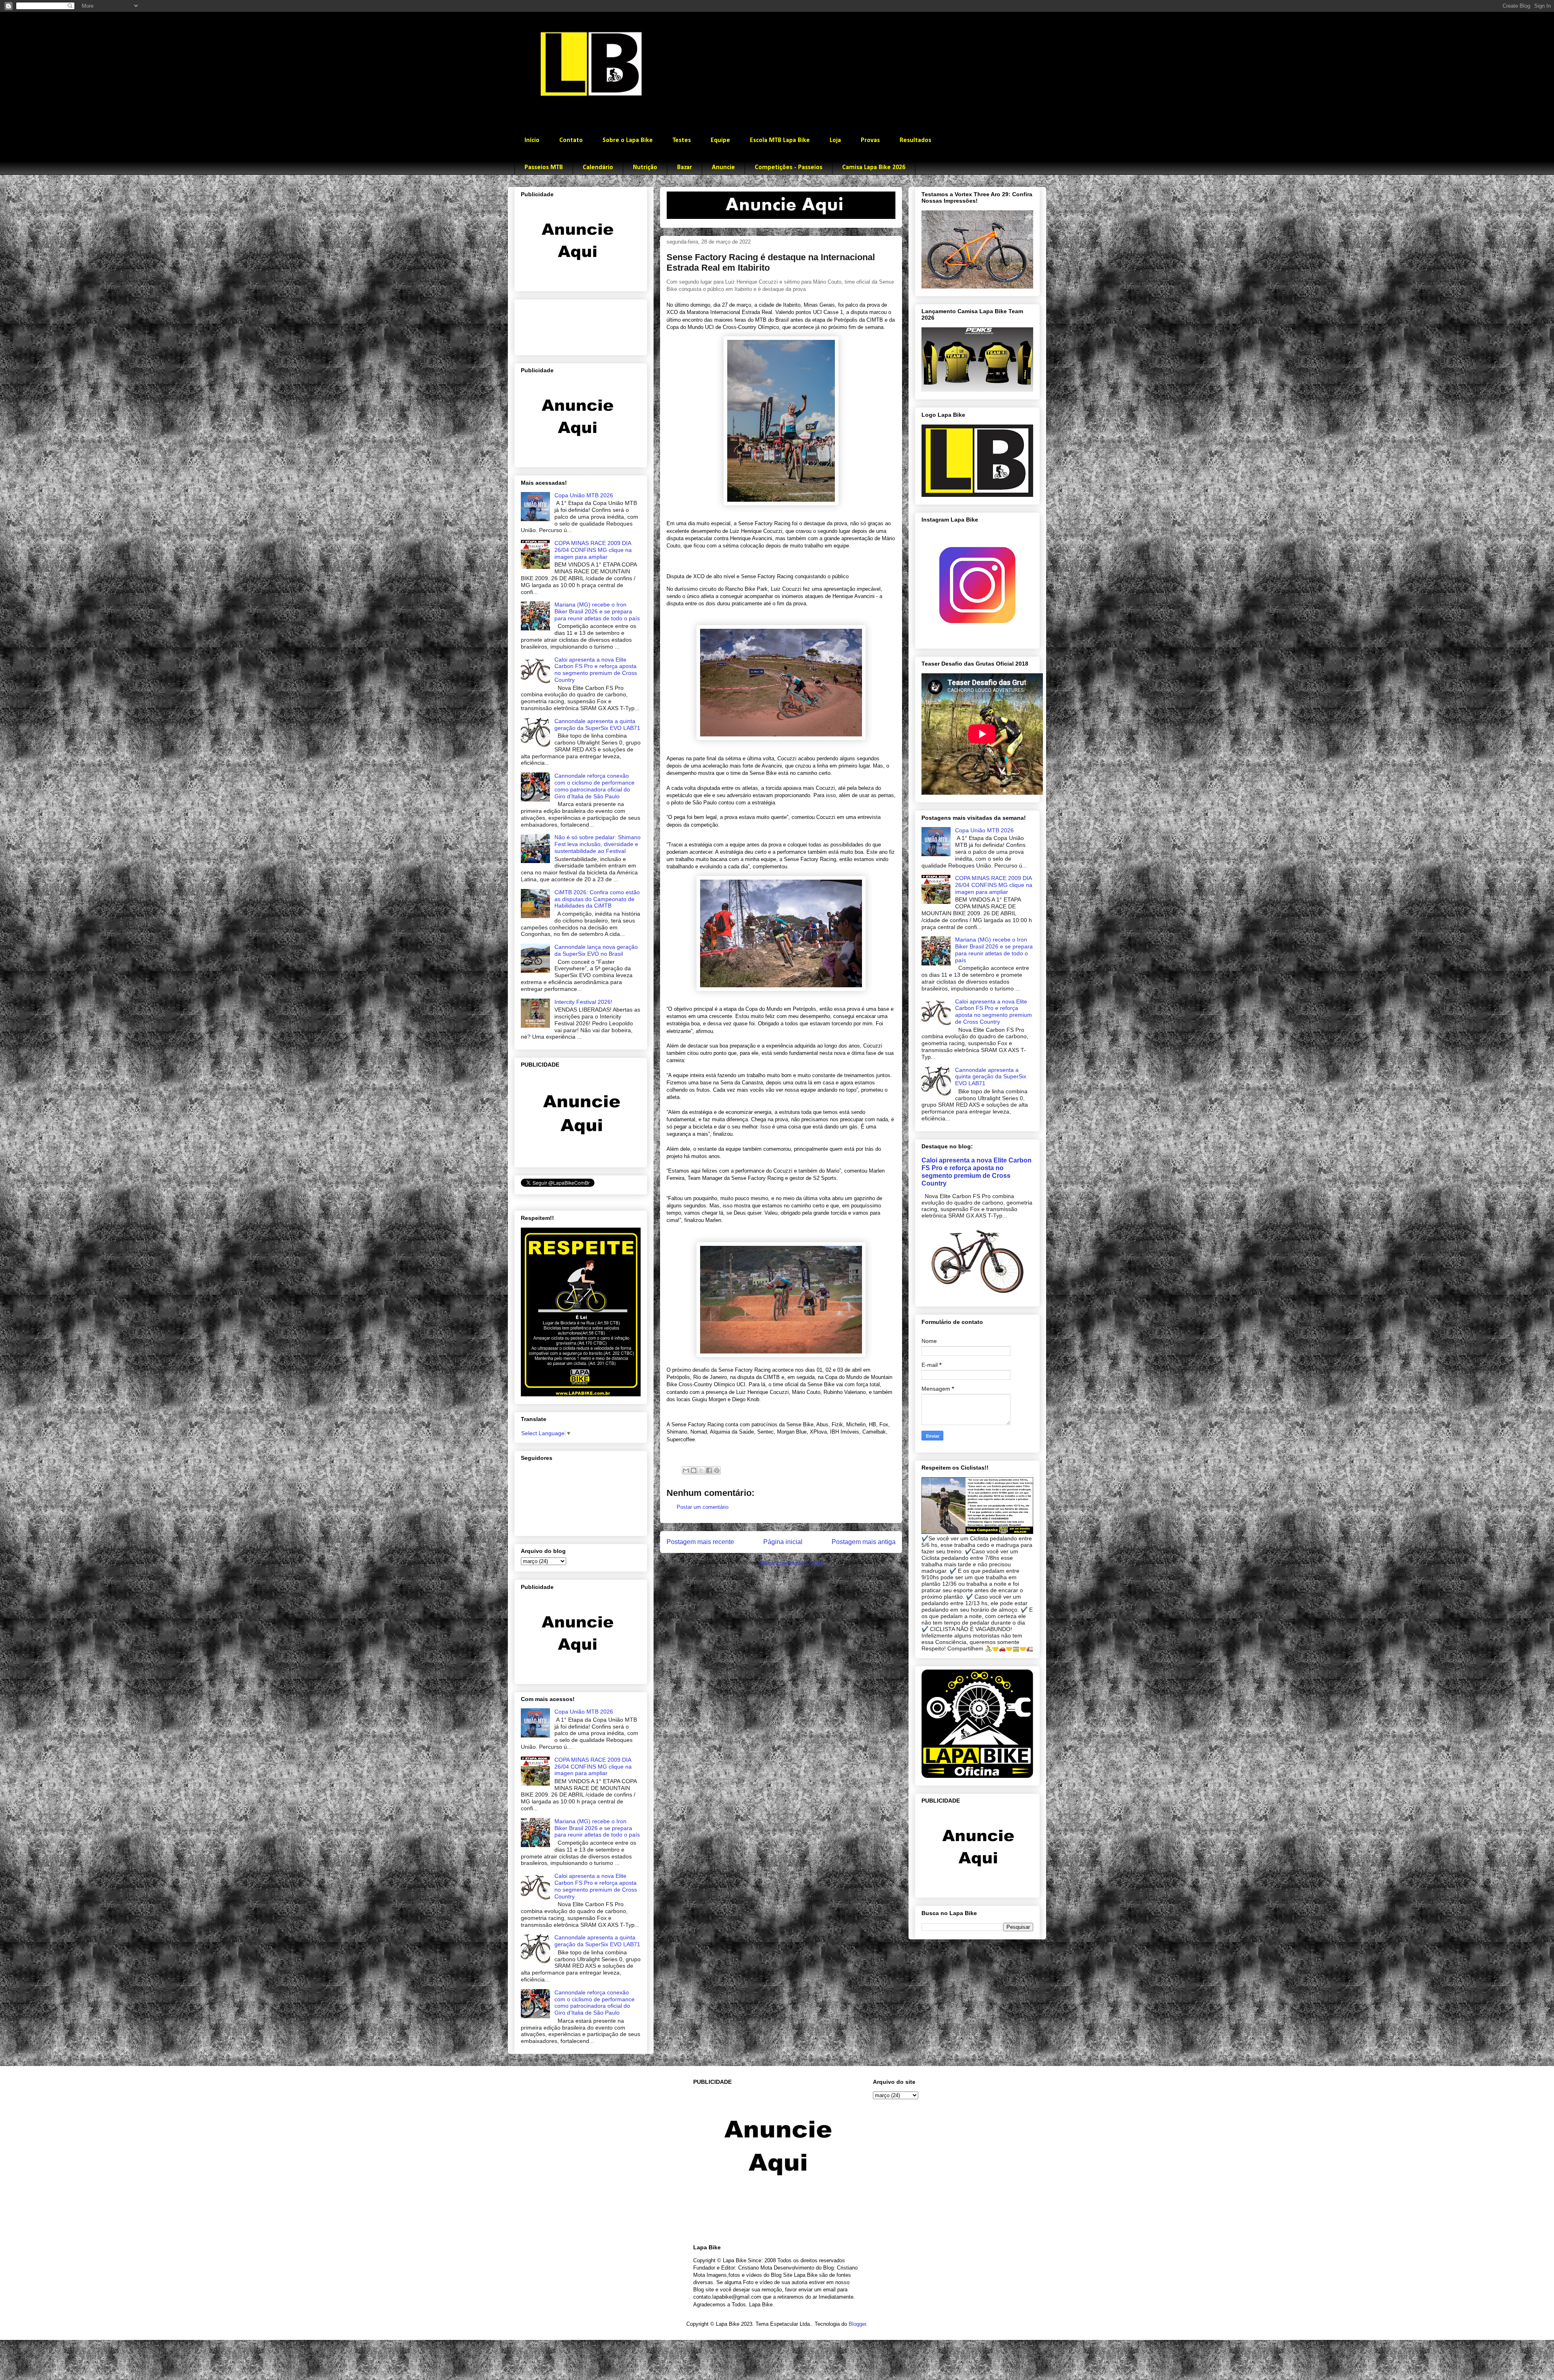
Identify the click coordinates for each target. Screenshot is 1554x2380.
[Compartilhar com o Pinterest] (717, 1470)
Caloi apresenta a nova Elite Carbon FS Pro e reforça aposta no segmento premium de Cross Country (596, 670)
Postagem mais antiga (864, 1542)
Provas (870, 140)
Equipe (720, 140)
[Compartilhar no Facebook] (709, 1470)
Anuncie (723, 168)
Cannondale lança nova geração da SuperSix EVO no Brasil (596, 950)
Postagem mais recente (700, 1542)
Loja (835, 140)
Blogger (857, 2324)
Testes (682, 140)
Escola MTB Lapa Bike (780, 140)
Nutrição (645, 168)
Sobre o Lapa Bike (628, 140)
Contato (571, 140)
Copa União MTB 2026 (584, 495)
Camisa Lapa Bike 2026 (874, 168)
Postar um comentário (703, 1507)
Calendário (598, 168)
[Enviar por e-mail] (686, 1470)
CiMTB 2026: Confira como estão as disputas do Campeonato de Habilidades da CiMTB (597, 899)
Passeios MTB (544, 168)
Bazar (685, 168)
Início (532, 140)
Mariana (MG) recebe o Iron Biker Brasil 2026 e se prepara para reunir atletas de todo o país (597, 611)
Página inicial (783, 1542)
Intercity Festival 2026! (583, 1002)
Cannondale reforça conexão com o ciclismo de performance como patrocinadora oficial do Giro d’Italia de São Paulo (594, 786)
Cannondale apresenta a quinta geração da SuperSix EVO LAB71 (597, 724)
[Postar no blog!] (694, 1470)
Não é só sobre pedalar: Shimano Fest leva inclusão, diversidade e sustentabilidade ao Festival (598, 844)
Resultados (915, 140)
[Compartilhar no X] (701, 1470)
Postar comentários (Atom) (792, 1563)
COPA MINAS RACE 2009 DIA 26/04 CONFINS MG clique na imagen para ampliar (593, 550)
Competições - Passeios (789, 168)
